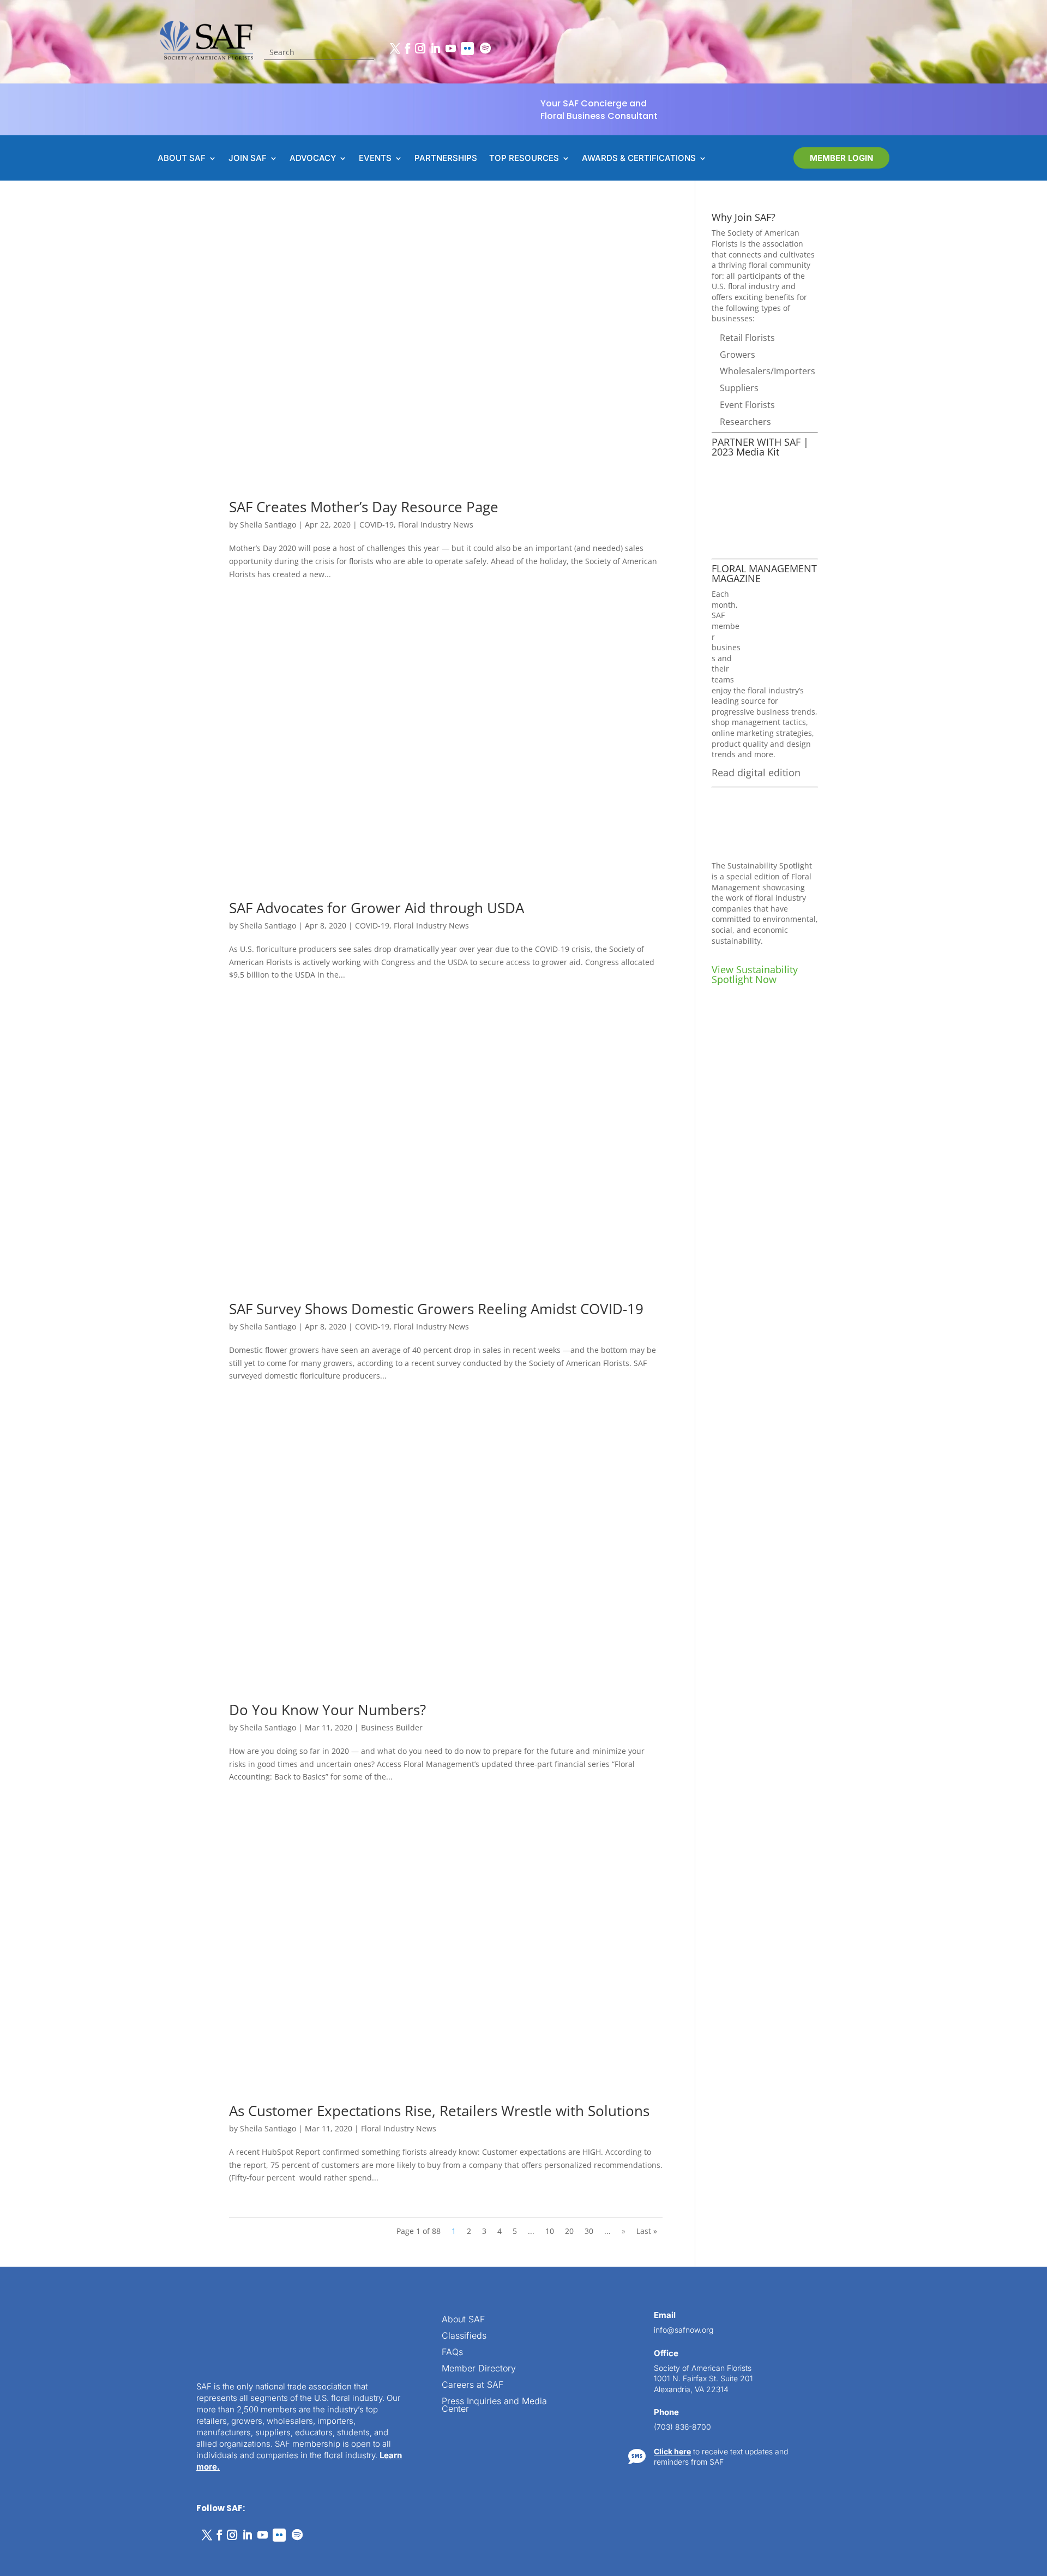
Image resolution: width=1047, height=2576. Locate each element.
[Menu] (974, 2184)
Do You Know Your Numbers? (327, 1710)
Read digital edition (756, 772)
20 (569, 2231)
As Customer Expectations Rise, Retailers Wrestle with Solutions (439, 2111)
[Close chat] (1018, 2184)
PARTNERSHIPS (446, 159)
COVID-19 (377, 525)
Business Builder (392, 1727)
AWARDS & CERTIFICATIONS (639, 159)
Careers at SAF (473, 2385)
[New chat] (996, 2184)
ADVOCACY (313, 159)
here (937, 2331)
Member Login (841, 158)
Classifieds (464, 2336)
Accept (46, 2537)
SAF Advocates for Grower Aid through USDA (377, 908)
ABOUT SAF (182, 159)
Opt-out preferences (49, 2555)
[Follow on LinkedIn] (435, 49)
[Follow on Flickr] (467, 49)
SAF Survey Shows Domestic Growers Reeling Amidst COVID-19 (436, 1309)
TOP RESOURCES (524, 159)
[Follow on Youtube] (450, 49)
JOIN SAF (248, 159)
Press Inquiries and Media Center (494, 2406)
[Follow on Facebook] (407, 49)
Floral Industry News (436, 525)
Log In (1005, 2216)
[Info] (952, 2184)
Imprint (165, 2555)
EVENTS (375, 159)
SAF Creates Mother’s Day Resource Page (364, 507)
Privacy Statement (118, 2555)
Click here (672, 2451)
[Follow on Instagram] (420, 49)
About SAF (463, 2320)
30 (589, 2231)
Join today (972, 2404)
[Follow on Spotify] (485, 49)
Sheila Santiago (268, 525)
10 (550, 2231)
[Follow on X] (395, 49)
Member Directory (479, 2369)
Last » (647, 2231)
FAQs (452, 2353)
